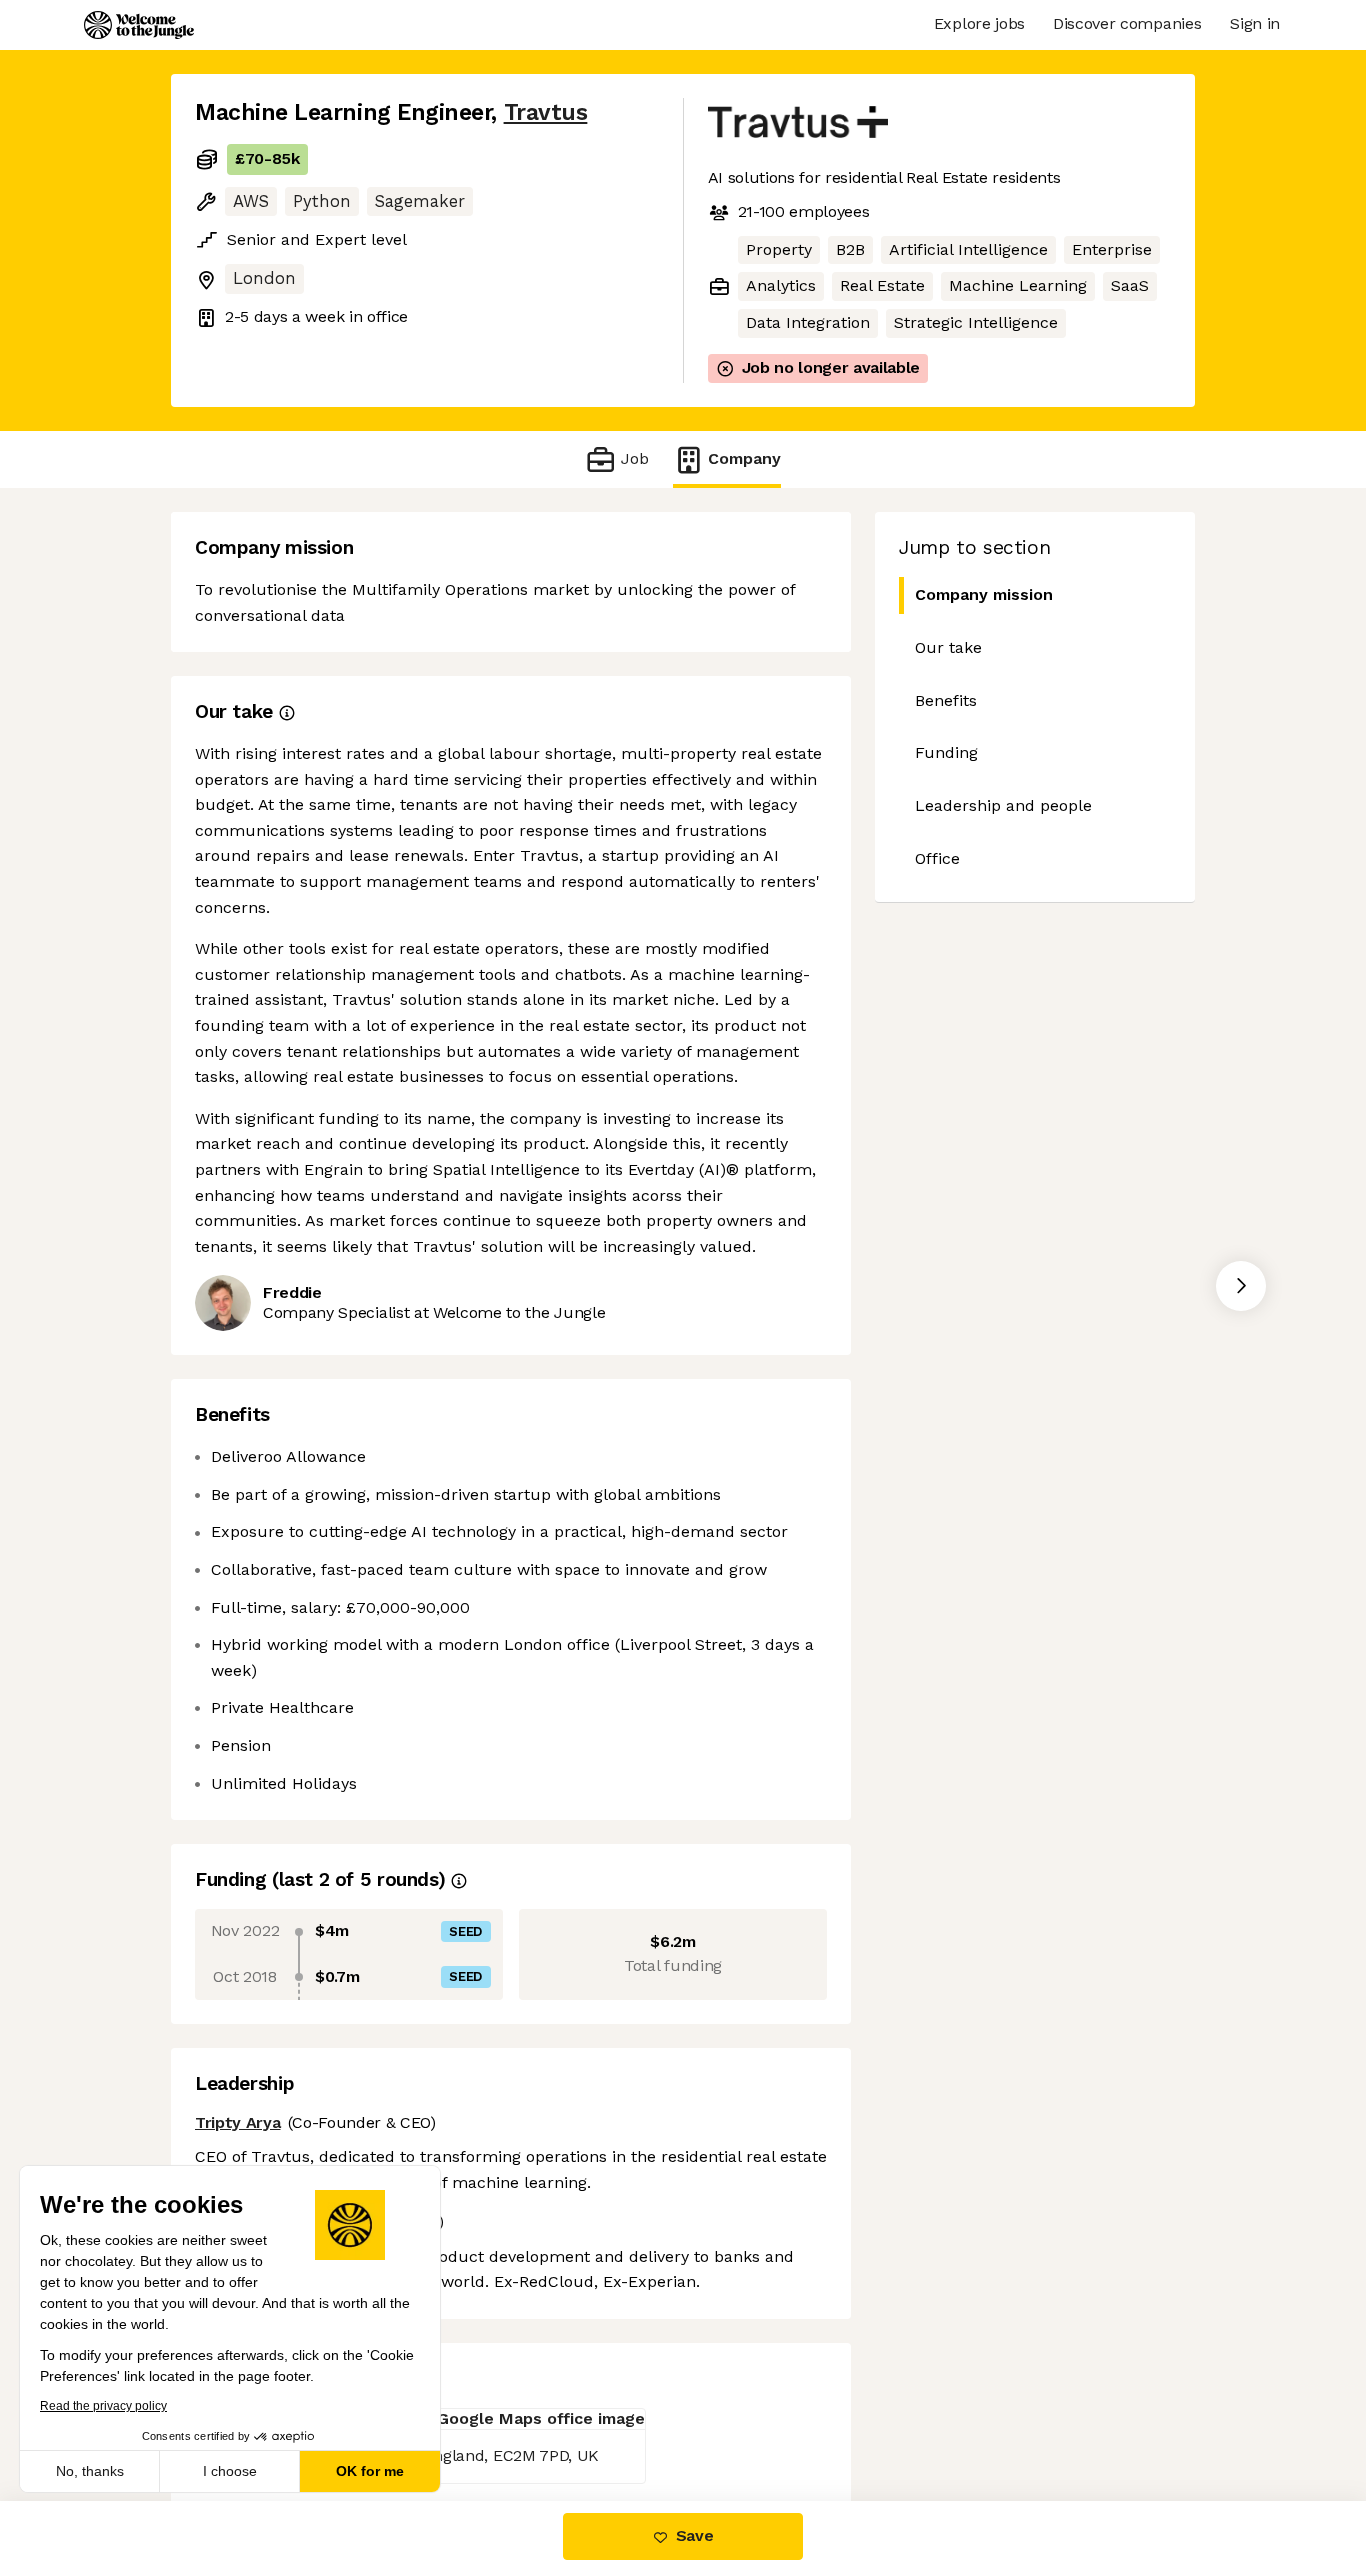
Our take (948, 647)
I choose (230, 2471)
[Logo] (139, 25)
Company (744, 458)
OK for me (370, 2471)
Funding (946, 752)
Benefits (946, 700)
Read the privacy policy (103, 2406)
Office (937, 858)
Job (634, 458)
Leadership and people (1003, 805)
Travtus (546, 112)
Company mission (984, 594)
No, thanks (90, 2471)
